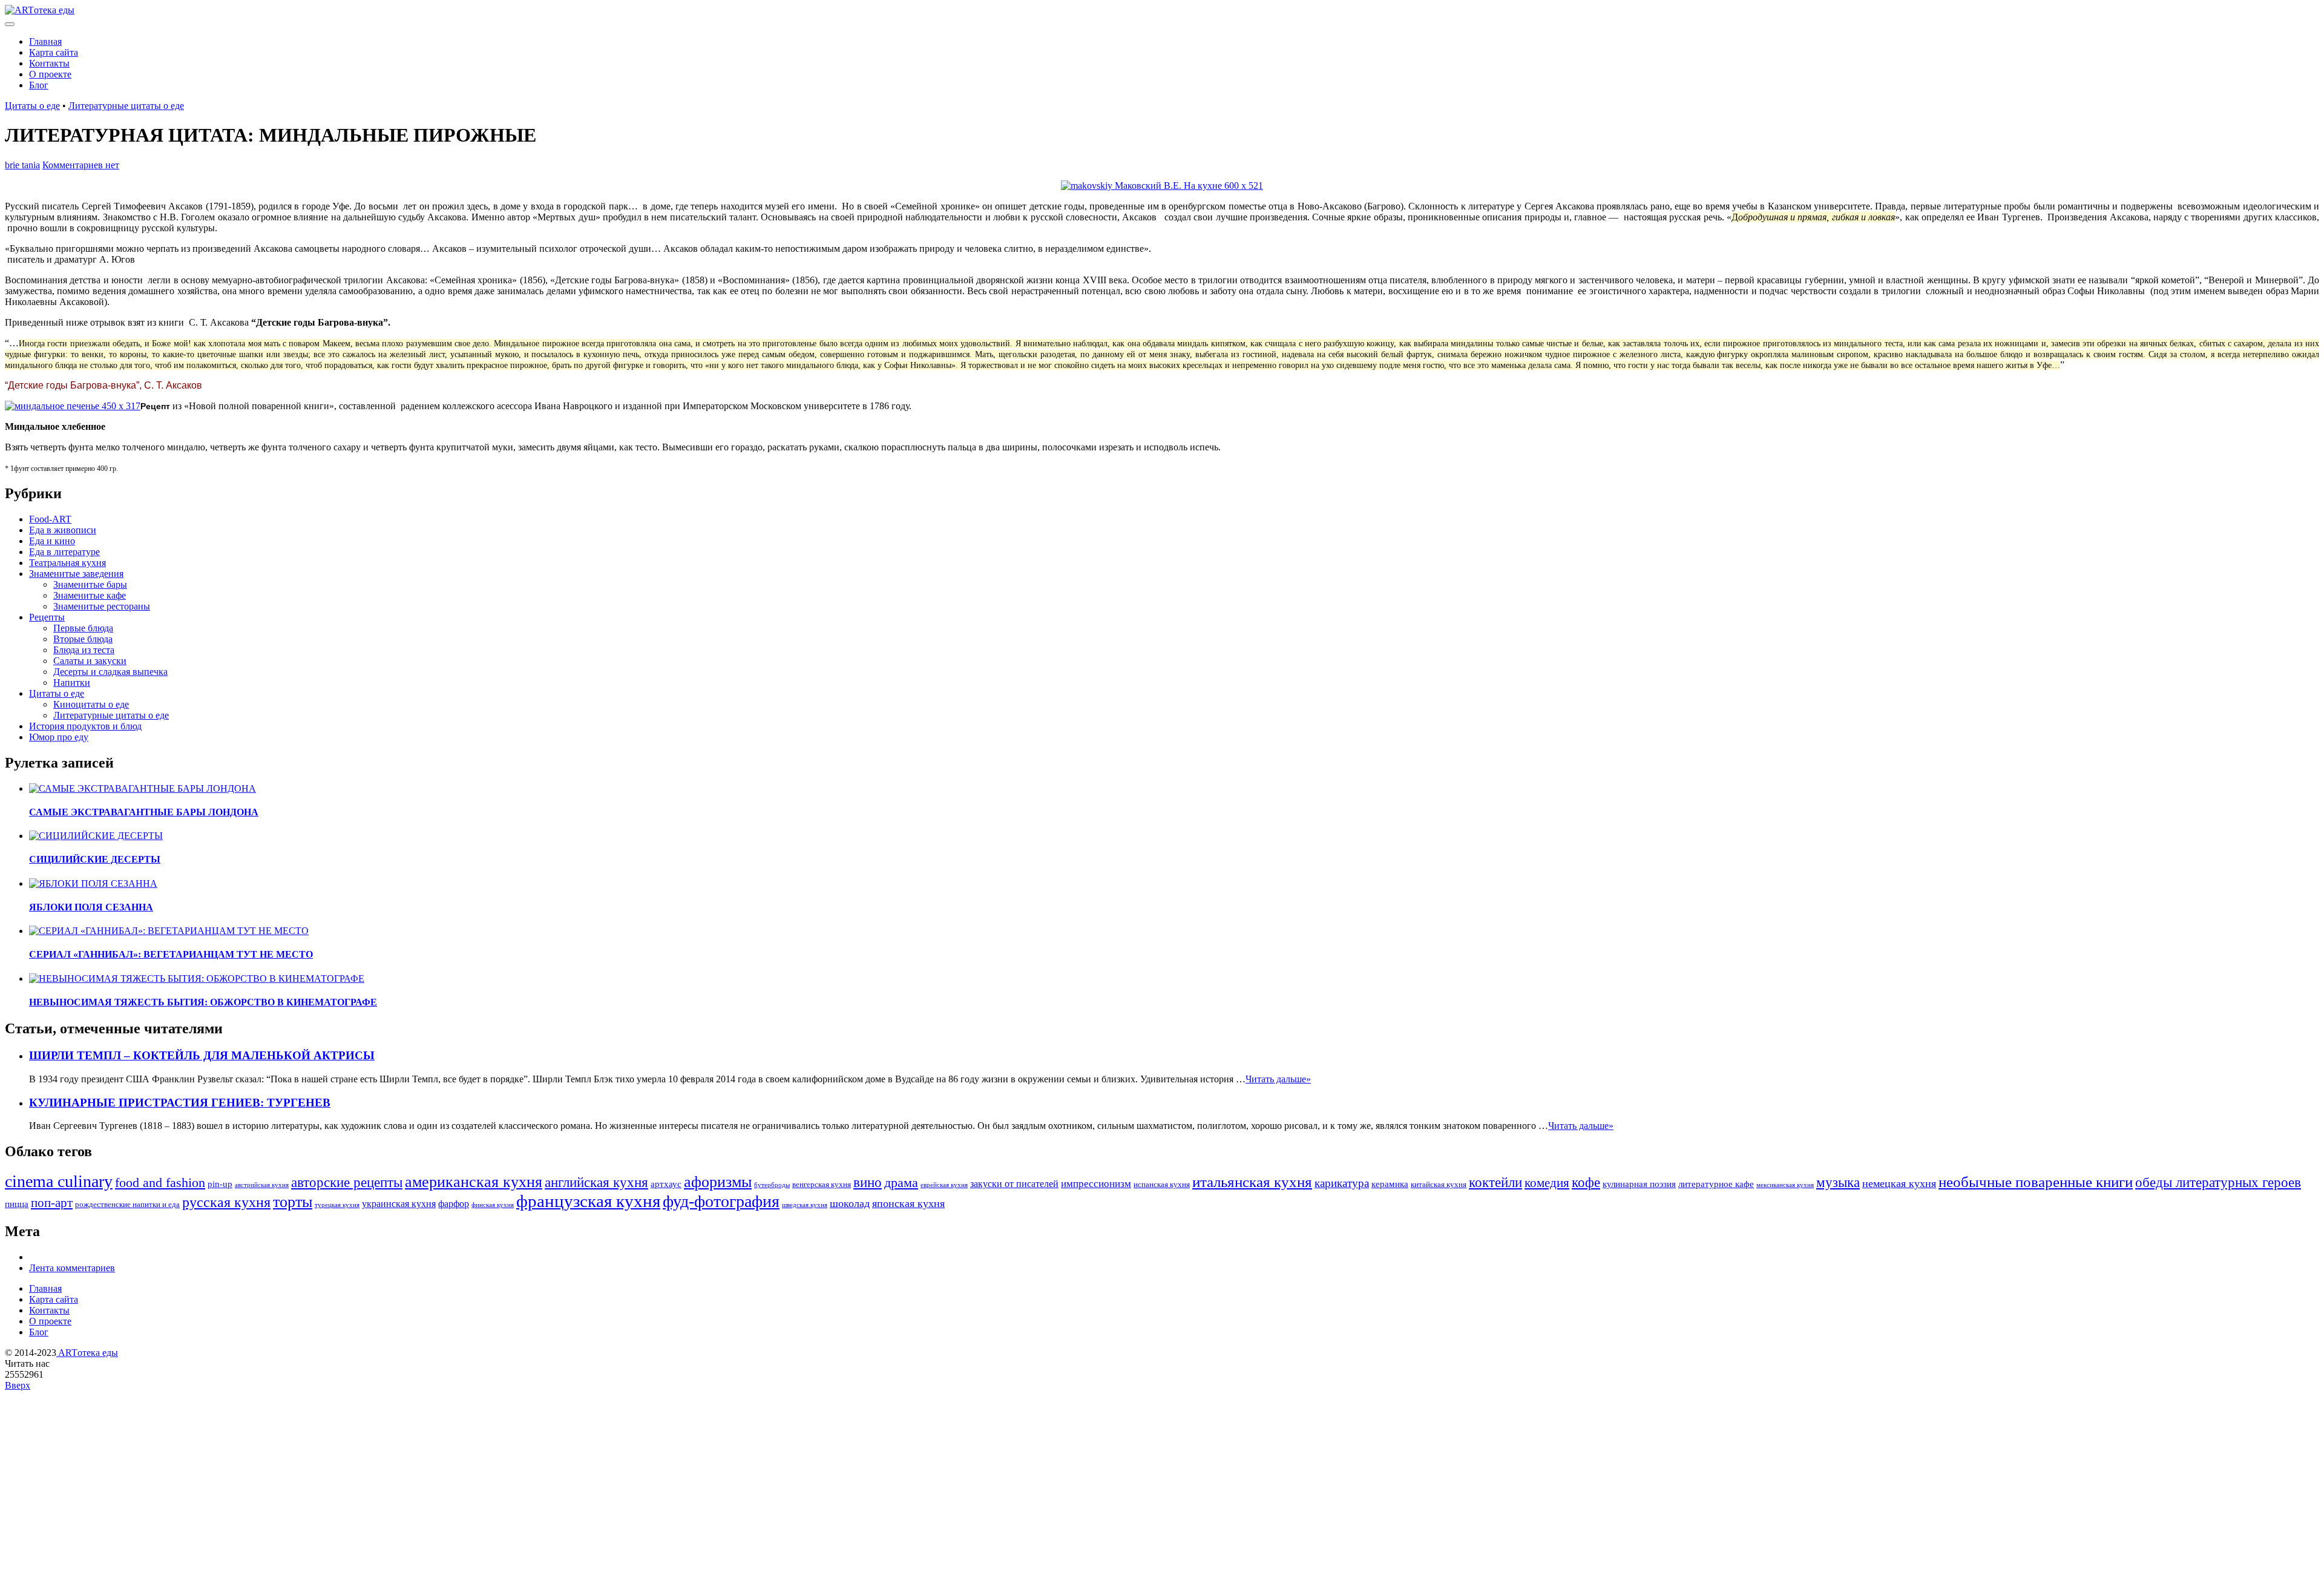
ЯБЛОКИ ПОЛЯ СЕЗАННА (91, 907)
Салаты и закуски (90, 661)
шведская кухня (805, 1205)
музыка (1838, 1182)
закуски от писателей (1014, 1184)
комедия (1547, 1183)
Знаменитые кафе (90, 595)
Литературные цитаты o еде (126, 106)
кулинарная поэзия (1639, 1184)
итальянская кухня (1252, 1182)
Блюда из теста (84, 650)
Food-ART (50, 519)
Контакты (49, 63)
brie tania (22, 165)
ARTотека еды (87, 1353)
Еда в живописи (63, 530)
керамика (1390, 1184)
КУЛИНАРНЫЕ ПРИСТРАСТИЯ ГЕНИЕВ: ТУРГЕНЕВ (180, 1103)
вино (868, 1182)
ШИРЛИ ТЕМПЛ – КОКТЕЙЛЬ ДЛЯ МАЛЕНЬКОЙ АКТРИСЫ (202, 1055)
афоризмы (718, 1182)
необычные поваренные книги (2036, 1182)
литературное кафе (1716, 1184)
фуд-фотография (721, 1201)
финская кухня (493, 1205)
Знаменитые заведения (76, 574)
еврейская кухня (944, 1185)
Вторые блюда (83, 639)
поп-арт (52, 1203)
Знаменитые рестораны (102, 606)
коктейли (1495, 1182)
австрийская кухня (262, 1185)
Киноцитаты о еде (91, 704)
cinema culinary (59, 1181)
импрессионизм (1096, 1184)
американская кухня (474, 1182)
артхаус (666, 1184)
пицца (17, 1204)
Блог (39, 85)
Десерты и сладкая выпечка (110, 672)
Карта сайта (54, 52)
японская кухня (908, 1203)
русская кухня (226, 1202)
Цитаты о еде (32, 106)
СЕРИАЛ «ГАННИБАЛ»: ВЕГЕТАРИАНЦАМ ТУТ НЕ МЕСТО (171, 954)
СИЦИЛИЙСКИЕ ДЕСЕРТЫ (95, 859)
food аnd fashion (160, 1183)
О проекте (50, 74)
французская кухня (588, 1201)
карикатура (1342, 1183)
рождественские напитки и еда (127, 1205)
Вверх (18, 1385)
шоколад (850, 1203)
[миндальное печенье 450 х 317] (73, 406)
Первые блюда (83, 628)
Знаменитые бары (90, 584)
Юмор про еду (59, 737)
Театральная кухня (67, 563)
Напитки (72, 683)
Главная (45, 41)
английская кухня (596, 1182)
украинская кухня (399, 1204)
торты (293, 1202)
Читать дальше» (1278, 1079)
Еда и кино (52, 541)
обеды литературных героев (2218, 1182)
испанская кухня (1162, 1185)
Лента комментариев (72, 1268)
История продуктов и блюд (85, 726)
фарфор (454, 1204)
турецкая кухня (337, 1205)
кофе (1586, 1182)
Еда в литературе (64, 552)
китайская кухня (1439, 1185)
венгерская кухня (822, 1185)
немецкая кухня (1899, 1183)
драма (901, 1183)
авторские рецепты (347, 1182)
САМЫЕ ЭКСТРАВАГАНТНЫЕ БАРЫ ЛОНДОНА (144, 812)
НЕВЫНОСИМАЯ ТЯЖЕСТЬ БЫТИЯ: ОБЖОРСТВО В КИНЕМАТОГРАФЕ (203, 1002)
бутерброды (772, 1185)
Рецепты (47, 617)
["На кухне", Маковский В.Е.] (1162, 186)
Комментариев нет (81, 165)
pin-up (220, 1184)
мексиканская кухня (1785, 1185)
